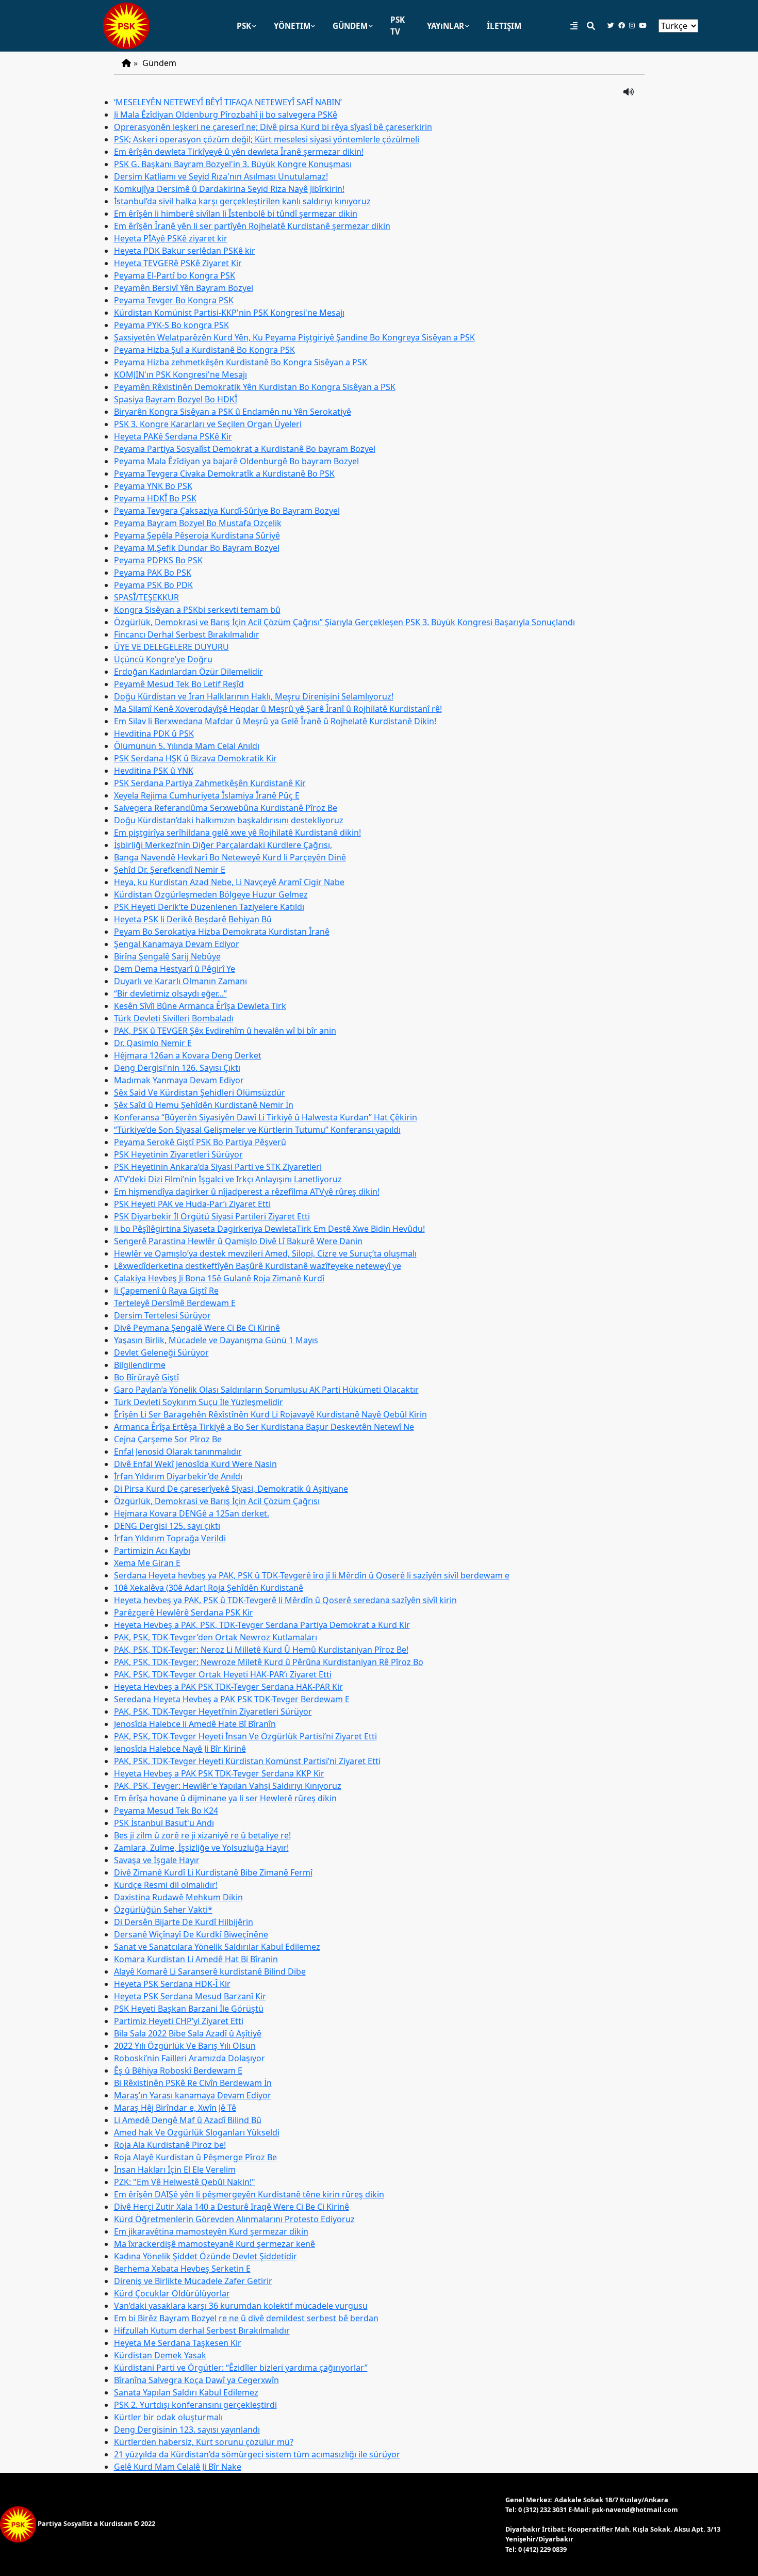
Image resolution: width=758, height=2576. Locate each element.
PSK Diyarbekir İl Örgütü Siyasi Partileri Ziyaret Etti (212, 1216)
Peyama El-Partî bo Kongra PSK (175, 275)
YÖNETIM (292, 26)
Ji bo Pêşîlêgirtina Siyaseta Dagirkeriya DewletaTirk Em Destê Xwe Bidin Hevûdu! (269, 1229)
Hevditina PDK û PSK (154, 733)
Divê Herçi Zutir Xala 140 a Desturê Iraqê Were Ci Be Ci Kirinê (232, 2207)
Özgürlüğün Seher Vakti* (163, 1910)
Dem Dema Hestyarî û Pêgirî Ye (175, 969)
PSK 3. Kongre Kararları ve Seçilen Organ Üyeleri (208, 424)
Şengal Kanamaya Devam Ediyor (177, 944)
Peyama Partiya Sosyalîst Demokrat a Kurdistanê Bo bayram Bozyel (245, 449)
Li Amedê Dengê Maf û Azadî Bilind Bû (188, 2120)
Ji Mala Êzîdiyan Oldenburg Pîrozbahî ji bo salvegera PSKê (226, 115)
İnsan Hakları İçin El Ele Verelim (175, 2170)
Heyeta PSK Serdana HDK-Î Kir (172, 1984)
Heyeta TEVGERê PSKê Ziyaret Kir (178, 263)
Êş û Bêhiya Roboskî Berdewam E (178, 2070)
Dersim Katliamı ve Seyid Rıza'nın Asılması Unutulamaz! (221, 176)
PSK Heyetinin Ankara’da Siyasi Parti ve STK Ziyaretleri (218, 1167)
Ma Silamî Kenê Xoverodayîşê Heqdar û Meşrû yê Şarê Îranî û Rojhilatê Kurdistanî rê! (278, 709)
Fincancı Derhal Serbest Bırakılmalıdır (187, 634)
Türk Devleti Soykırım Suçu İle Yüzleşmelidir (199, 1402)
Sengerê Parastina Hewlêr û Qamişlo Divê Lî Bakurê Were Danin (238, 1241)
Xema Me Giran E (147, 1563)
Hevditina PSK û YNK (154, 771)
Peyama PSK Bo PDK (153, 585)
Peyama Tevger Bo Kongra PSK (174, 300)
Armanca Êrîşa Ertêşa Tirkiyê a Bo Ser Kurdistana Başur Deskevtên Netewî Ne (264, 1427)
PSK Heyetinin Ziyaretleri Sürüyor (178, 1154)
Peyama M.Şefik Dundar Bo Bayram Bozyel (197, 548)
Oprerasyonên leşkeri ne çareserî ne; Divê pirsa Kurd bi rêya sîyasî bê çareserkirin (273, 127)
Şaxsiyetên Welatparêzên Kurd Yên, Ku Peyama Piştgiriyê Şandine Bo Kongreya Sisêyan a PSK (294, 337)
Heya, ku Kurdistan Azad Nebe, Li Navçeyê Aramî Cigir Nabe (229, 882)
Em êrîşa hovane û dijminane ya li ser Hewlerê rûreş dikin (225, 1798)
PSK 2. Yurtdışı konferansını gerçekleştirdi (195, 2405)
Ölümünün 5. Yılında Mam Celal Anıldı (187, 746)
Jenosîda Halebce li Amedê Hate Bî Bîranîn (195, 1724)
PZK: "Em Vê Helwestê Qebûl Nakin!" (185, 2182)
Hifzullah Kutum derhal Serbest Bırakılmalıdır (202, 2330)
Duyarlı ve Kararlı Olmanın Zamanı (180, 981)
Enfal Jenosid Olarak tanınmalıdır (178, 1452)
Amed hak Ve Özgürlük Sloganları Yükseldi (197, 2132)
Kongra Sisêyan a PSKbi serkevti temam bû (197, 610)
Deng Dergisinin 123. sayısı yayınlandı (187, 2430)
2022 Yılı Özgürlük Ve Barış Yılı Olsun (185, 2046)
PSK (244, 26)
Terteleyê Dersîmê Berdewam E (175, 1303)
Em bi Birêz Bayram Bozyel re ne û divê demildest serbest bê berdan (246, 2318)
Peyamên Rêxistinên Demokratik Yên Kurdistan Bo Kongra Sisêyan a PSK (255, 387)
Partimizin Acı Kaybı (152, 1551)
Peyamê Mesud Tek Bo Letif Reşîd (179, 684)
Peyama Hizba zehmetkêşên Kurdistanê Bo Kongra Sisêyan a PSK (241, 362)
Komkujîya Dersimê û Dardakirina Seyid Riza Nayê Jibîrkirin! (229, 189)
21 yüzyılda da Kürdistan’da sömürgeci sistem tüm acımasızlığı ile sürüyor (257, 2454)
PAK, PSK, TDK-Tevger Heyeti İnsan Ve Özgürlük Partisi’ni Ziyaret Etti (245, 1736)
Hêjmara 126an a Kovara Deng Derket (188, 1055)
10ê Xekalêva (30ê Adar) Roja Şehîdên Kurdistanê (209, 1588)
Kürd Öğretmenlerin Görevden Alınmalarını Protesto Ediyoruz (234, 2219)
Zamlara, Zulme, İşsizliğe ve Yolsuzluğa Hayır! (201, 1848)
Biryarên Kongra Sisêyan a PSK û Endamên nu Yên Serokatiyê (233, 412)
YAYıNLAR (446, 26)
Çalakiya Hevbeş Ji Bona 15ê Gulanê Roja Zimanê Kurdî (219, 1278)
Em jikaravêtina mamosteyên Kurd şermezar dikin (211, 2231)
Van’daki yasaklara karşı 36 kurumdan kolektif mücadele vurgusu (241, 2306)
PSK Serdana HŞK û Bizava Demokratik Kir (195, 758)
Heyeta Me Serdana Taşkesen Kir (178, 2343)
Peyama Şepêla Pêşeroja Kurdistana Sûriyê (197, 535)
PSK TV (398, 26)
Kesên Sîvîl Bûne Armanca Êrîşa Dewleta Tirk (200, 1006)
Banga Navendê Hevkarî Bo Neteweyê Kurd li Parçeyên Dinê (230, 857)
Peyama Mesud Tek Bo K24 (166, 1811)
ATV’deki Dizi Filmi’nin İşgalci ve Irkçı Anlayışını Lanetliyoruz (228, 1179)
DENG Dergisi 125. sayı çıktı (167, 1526)
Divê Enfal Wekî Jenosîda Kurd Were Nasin (195, 1464)
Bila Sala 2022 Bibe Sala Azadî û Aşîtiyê (188, 2033)
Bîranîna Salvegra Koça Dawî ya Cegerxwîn (196, 2380)
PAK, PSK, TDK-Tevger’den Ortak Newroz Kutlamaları (216, 1637)
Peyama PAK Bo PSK (153, 573)
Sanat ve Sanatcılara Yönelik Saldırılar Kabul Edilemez (217, 1947)
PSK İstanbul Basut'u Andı (164, 1823)
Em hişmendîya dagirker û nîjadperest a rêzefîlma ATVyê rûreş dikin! (247, 1192)
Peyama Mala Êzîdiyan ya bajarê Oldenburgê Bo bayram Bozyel (236, 461)
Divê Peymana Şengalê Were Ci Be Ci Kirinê (197, 1328)
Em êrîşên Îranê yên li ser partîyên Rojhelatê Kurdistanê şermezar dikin (252, 226)
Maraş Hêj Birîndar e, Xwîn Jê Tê (175, 2108)
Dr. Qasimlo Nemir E (153, 1043)
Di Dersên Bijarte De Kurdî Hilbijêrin (184, 1922)
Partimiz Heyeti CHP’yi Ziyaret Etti (179, 2021)
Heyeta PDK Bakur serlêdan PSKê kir (185, 251)
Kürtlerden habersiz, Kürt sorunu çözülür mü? (204, 2442)
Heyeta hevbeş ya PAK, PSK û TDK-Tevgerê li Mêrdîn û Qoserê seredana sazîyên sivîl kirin (285, 1600)
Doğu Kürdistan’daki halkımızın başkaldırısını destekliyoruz (229, 820)
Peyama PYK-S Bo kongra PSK (171, 325)
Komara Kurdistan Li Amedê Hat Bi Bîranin (196, 1959)
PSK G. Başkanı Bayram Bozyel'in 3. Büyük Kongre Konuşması (233, 164)
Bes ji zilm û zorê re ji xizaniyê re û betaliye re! (202, 1835)
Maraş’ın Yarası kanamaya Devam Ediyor (193, 2095)
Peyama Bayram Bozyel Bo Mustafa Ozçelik (198, 523)
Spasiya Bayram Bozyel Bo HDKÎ (176, 399)
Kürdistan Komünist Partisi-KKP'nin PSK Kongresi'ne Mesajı (229, 313)
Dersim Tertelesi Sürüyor (162, 1315)
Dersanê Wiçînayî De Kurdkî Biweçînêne (191, 1934)
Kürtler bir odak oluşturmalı (168, 2417)
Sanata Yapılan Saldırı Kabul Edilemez (186, 2392)
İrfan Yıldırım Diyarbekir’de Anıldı (178, 1476)
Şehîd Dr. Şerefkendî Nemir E (170, 870)
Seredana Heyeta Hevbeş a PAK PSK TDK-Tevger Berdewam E (232, 1699)
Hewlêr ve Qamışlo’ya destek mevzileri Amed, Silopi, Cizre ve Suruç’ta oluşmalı (265, 1253)
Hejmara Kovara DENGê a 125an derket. (192, 1513)
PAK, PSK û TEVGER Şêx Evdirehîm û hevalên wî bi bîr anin (225, 1031)
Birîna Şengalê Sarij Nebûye (167, 956)
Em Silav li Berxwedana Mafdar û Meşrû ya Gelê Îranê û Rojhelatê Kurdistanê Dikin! (275, 721)
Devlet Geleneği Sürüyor (161, 1352)
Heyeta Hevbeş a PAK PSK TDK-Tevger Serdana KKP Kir (219, 1773)
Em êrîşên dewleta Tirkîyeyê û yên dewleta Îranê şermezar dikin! (239, 152)
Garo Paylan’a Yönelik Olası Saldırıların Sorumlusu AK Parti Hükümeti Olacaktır (266, 1390)
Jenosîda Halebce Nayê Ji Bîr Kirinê (180, 1749)
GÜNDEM (350, 26)
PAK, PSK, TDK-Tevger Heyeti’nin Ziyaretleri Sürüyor (213, 1711)
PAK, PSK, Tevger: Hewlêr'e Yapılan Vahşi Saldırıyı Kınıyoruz (228, 1786)
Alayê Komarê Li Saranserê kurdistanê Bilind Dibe (210, 1971)
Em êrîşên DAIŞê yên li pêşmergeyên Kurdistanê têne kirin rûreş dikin (249, 2194)
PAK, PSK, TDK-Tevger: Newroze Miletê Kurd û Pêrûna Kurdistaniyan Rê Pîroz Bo (269, 1662)
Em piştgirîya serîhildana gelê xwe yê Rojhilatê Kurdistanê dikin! (237, 833)
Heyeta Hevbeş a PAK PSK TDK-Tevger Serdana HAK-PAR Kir (228, 1687)
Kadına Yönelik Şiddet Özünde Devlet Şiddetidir (205, 2256)
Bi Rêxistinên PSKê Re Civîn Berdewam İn (193, 2083)
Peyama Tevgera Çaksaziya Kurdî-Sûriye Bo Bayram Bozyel (227, 511)
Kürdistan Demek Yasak (160, 2355)
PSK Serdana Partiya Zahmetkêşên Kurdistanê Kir (210, 783)
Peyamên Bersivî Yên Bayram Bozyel (184, 288)
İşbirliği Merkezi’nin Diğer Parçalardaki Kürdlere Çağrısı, (223, 845)
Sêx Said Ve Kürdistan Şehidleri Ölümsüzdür (200, 1093)
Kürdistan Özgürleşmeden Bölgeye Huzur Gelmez (211, 894)
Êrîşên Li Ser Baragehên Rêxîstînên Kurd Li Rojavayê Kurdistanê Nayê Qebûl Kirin (270, 1414)
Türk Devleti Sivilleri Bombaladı (174, 1018)
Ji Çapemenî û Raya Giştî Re (166, 1291)
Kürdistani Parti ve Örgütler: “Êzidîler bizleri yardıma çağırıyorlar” (241, 2368)
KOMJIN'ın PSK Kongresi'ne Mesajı (180, 374)
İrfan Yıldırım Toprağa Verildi (170, 1538)
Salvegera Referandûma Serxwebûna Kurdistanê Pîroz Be (226, 808)
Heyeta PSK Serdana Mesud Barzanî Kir (190, 1996)
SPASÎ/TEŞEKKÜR (146, 597)
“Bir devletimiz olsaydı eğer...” (170, 993)
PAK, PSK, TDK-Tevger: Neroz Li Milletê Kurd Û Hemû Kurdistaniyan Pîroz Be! (261, 1650)
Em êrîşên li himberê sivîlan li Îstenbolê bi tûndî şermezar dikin (236, 214)
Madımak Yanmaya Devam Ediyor (179, 1080)
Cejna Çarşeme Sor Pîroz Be (168, 1439)
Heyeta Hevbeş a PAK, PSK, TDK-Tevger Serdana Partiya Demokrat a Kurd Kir (262, 1625)
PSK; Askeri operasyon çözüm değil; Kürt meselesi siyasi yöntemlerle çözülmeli (267, 139)
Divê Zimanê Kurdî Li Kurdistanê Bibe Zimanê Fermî (213, 1872)
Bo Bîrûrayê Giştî (146, 1377)
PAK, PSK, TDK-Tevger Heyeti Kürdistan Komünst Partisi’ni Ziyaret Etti (247, 1761)
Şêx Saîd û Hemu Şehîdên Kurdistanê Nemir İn (204, 1105)
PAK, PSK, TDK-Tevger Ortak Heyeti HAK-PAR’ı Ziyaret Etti (223, 1674)
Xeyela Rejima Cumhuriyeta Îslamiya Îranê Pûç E (207, 795)
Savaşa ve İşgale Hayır (157, 1860)
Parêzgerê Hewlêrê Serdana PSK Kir (184, 1612)
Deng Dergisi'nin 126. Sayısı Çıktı (177, 1068)
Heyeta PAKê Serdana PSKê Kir (173, 436)
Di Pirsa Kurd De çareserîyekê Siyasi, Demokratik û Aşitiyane (231, 1489)
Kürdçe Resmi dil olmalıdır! (166, 1885)
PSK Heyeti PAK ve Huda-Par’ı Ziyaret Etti (192, 1204)
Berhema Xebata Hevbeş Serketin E (182, 2269)
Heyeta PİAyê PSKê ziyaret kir (171, 238)
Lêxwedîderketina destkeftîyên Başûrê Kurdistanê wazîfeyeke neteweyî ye (258, 1266)
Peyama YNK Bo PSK (153, 486)
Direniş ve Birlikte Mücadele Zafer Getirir (193, 2281)
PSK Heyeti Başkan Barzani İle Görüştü (189, 2009)
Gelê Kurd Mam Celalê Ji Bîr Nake (178, 2467)
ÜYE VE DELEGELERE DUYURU (171, 647)
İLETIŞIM (504, 26)
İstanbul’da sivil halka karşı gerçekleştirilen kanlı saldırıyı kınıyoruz (242, 201)
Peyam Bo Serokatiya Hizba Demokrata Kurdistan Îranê (222, 932)
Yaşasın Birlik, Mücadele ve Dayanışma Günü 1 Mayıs (216, 1340)
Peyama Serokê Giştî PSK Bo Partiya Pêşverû (200, 1142)
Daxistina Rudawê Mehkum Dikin (178, 1897)
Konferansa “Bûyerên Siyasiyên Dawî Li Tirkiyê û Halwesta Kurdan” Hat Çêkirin (266, 1117)
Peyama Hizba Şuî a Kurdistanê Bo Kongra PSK (204, 350)
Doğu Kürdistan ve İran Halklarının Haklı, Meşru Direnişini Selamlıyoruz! (254, 696)
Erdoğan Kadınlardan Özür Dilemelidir (188, 672)
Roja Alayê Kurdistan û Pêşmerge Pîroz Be (195, 2157)
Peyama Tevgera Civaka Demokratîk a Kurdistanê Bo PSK (224, 474)
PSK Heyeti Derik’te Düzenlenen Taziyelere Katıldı (209, 907)
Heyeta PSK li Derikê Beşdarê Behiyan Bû (193, 919)
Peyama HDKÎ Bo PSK (155, 498)
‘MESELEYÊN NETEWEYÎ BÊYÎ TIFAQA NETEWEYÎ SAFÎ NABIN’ (228, 102)
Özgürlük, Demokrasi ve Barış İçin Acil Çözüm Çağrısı (217, 1501)
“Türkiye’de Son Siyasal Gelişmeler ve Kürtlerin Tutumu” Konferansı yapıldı (257, 1130)
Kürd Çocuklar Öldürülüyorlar (172, 2293)
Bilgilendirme (140, 1365)
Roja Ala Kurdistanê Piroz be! (170, 2145)
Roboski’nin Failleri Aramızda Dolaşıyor (190, 2058)
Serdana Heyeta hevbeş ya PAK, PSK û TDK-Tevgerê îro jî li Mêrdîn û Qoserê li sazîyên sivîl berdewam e (312, 1575)
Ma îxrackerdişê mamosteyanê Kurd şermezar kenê (215, 2244)
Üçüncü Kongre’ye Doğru (163, 659)
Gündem (159, 63)
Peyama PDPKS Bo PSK (158, 560)
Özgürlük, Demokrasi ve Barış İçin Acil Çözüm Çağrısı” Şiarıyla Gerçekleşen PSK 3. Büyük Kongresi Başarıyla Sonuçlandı (344, 622)
